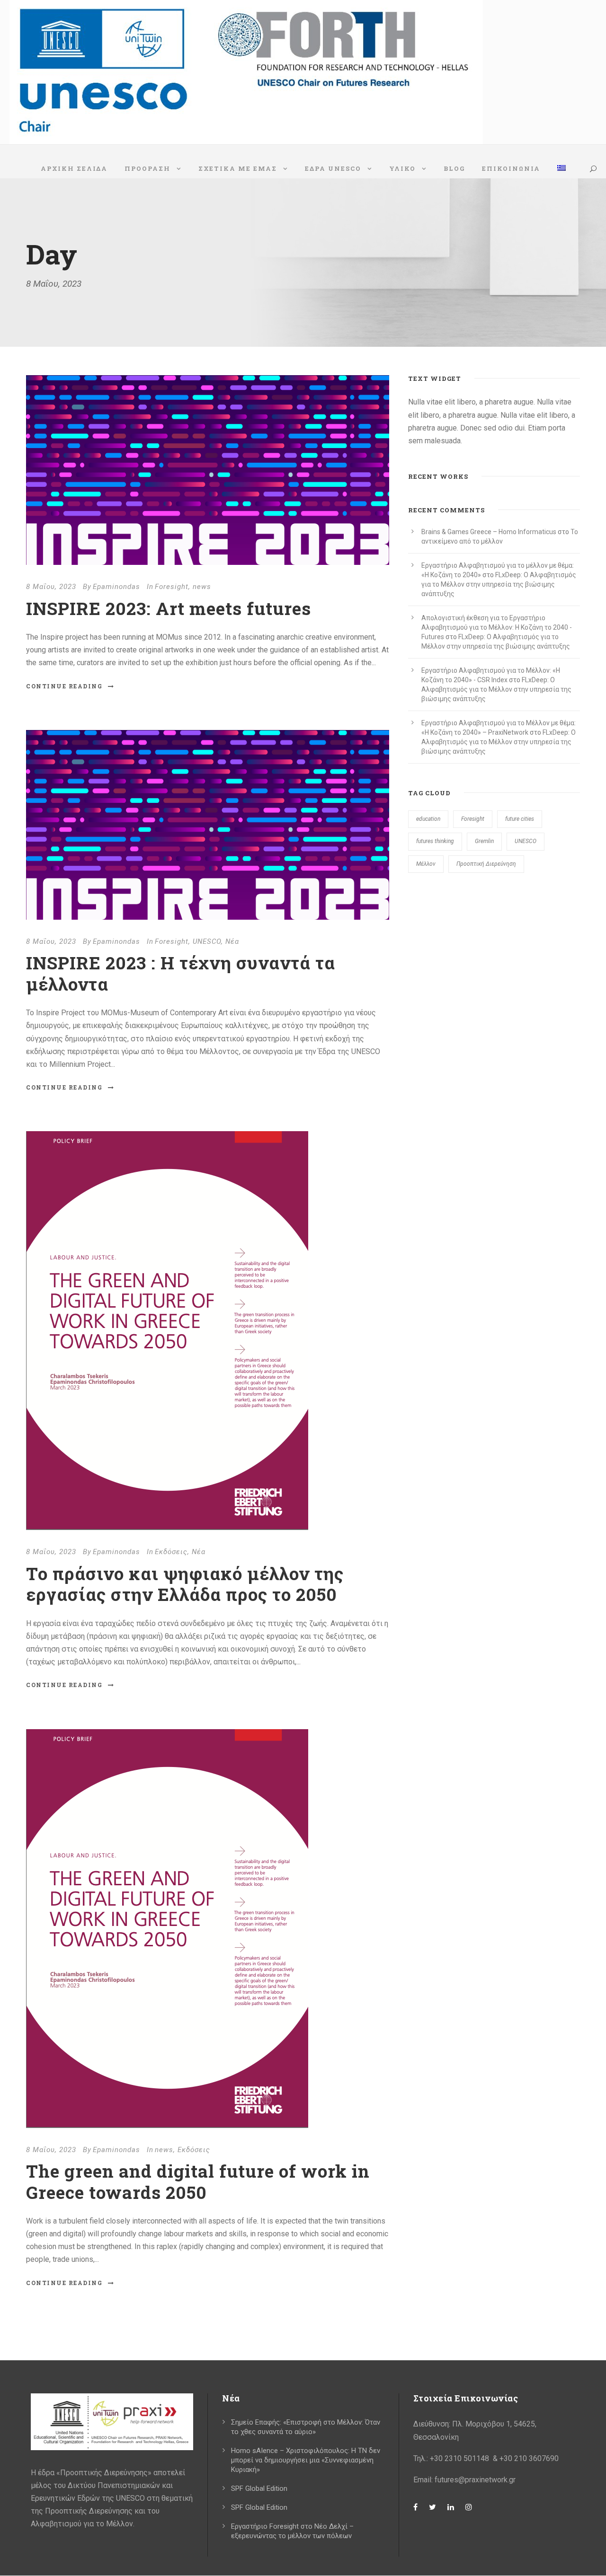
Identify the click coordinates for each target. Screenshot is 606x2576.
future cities (520, 819)
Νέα (232, 941)
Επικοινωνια (511, 168)
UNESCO (207, 941)
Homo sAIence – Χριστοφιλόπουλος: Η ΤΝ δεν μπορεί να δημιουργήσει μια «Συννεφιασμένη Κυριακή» (306, 2460)
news (202, 587)
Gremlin (484, 841)
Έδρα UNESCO (333, 168)
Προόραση (147, 168)
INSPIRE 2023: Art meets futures (169, 608)
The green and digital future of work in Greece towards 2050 (198, 2181)
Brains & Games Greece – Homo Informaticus (489, 532)
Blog (454, 168)
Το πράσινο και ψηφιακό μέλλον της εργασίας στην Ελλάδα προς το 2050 (185, 1584)
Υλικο (402, 168)
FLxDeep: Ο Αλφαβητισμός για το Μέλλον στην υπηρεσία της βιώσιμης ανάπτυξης (499, 584)
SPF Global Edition (259, 2488)
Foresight (172, 587)
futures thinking (435, 841)
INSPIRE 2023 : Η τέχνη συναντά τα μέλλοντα (181, 973)
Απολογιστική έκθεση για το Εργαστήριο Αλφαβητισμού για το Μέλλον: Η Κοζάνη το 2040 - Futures (497, 627)
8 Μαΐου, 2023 (51, 587)
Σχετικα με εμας (238, 168)
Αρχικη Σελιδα (74, 168)
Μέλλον (426, 864)
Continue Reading (64, 686)
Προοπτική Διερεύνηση (486, 864)
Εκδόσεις (171, 1552)
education (428, 819)
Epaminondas (116, 587)
